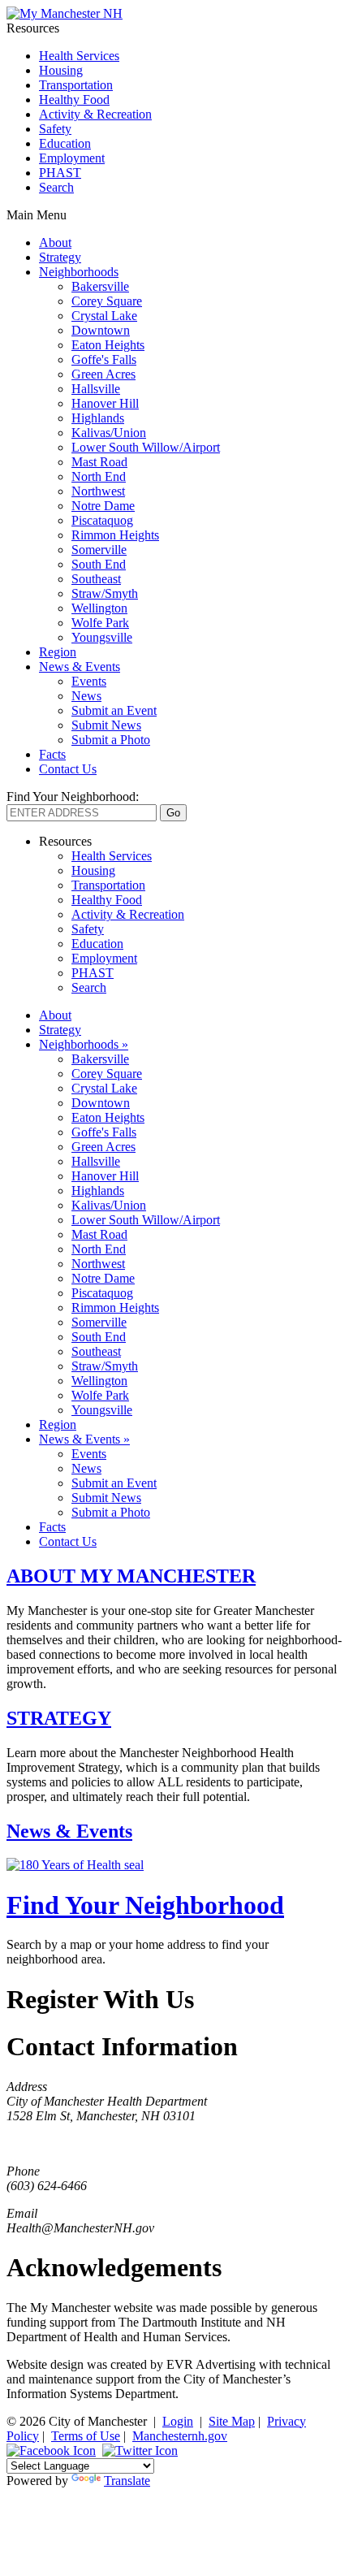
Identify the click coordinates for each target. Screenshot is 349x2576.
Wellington (99, 608)
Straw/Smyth (105, 593)
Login (178, 2421)
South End (99, 564)
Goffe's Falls (104, 359)
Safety (55, 129)
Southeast (96, 579)
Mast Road (99, 462)
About (55, 242)
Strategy (60, 257)
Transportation (76, 85)
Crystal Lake (104, 316)
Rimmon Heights (115, 535)
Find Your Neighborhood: (73, 797)
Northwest (98, 491)
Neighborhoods (79, 272)
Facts (52, 754)
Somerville (99, 550)
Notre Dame (103, 506)
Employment (72, 158)
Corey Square (107, 301)
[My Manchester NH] (65, 13)
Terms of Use (86, 2436)
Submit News (106, 725)
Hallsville (96, 389)
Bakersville (100, 286)
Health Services (79, 56)
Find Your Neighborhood (145, 1905)
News (86, 696)
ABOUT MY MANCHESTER (131, 1576)
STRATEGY (59, 1718)
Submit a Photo (111, 740)
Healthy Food (74, 100)
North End (99, 476)
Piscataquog (102, 520)
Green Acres (103, 374)
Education (65, 143)
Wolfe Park (100, 623)
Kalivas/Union (109, 433)
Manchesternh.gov (180, 2436)
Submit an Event (114, 710)
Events (89, 681)
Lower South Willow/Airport (146, 447)
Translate (127, 2481)
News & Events (80, 667)
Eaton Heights (108, 345)
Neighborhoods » (84, 1044)
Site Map (232, 2421)
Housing (61, 70)
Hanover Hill (105, 403)
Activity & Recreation (95, 114)
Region (58, 652)
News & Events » (84, 1439)
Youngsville (102, 637)
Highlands (98, 418)
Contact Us (68, 769)
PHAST (60, 173)
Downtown (101, 330)
